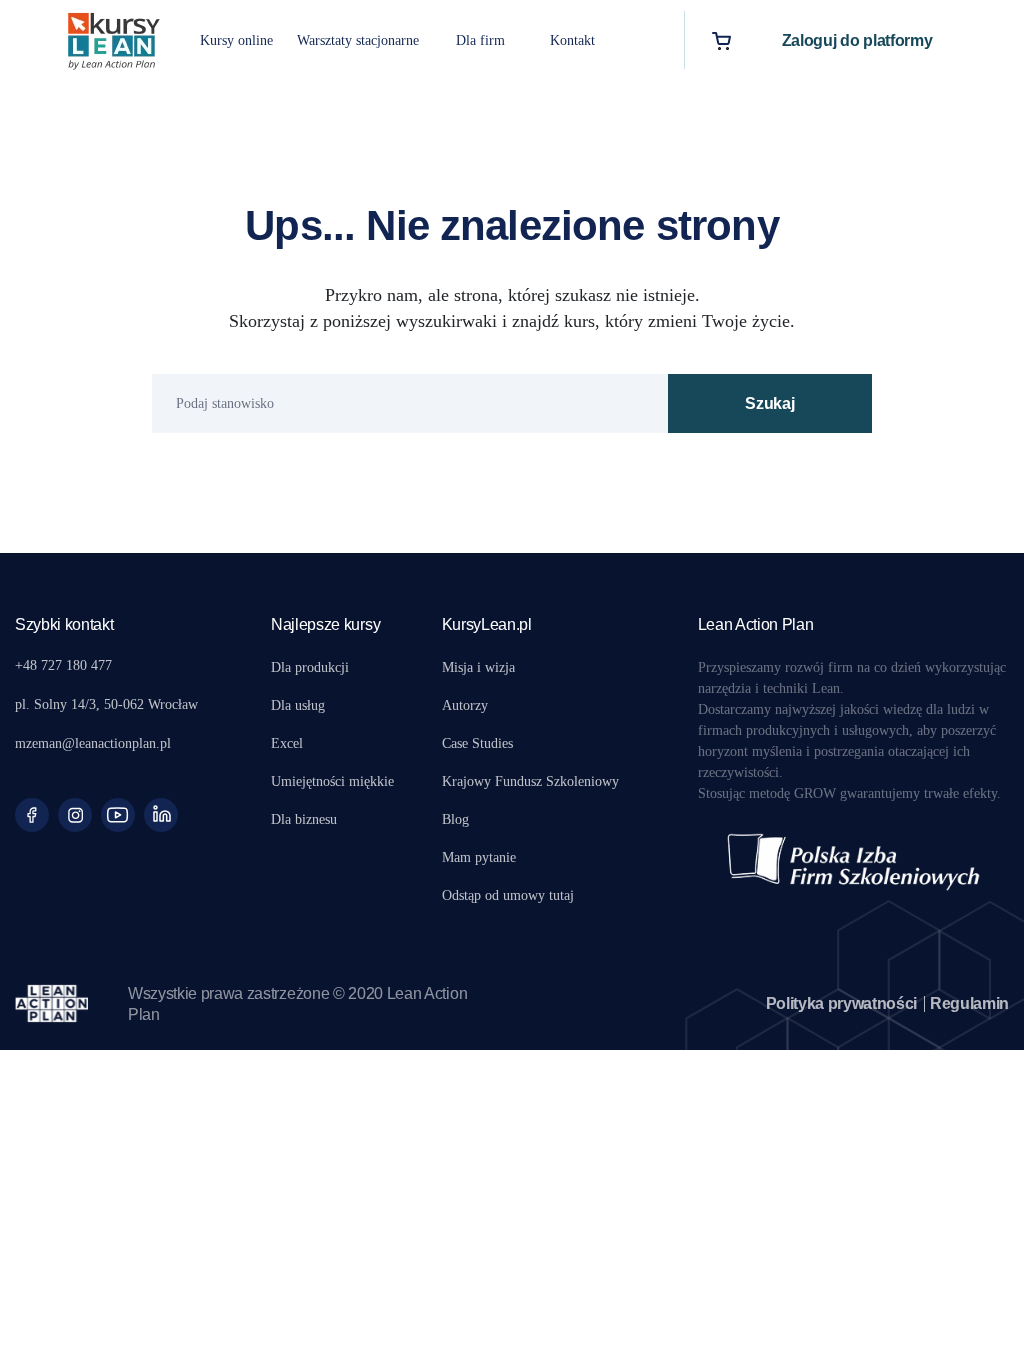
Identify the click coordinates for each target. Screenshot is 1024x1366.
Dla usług (298, 705)
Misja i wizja (478, 667)
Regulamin (969, 1003)
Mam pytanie (479, 857)
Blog (455, 819)
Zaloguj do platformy (857, 40)
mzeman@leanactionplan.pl (93, 743)
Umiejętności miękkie (332, 781)
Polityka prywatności (842, 1003)
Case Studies (477, 743)
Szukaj (769, 403)
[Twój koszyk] (721, 40)
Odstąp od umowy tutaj (508, 895)
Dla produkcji (310, 667)
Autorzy (465, 705)
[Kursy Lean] (114, 38)
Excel (287, 743)
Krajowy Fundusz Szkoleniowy (530, 781)
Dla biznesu (304, 819)
